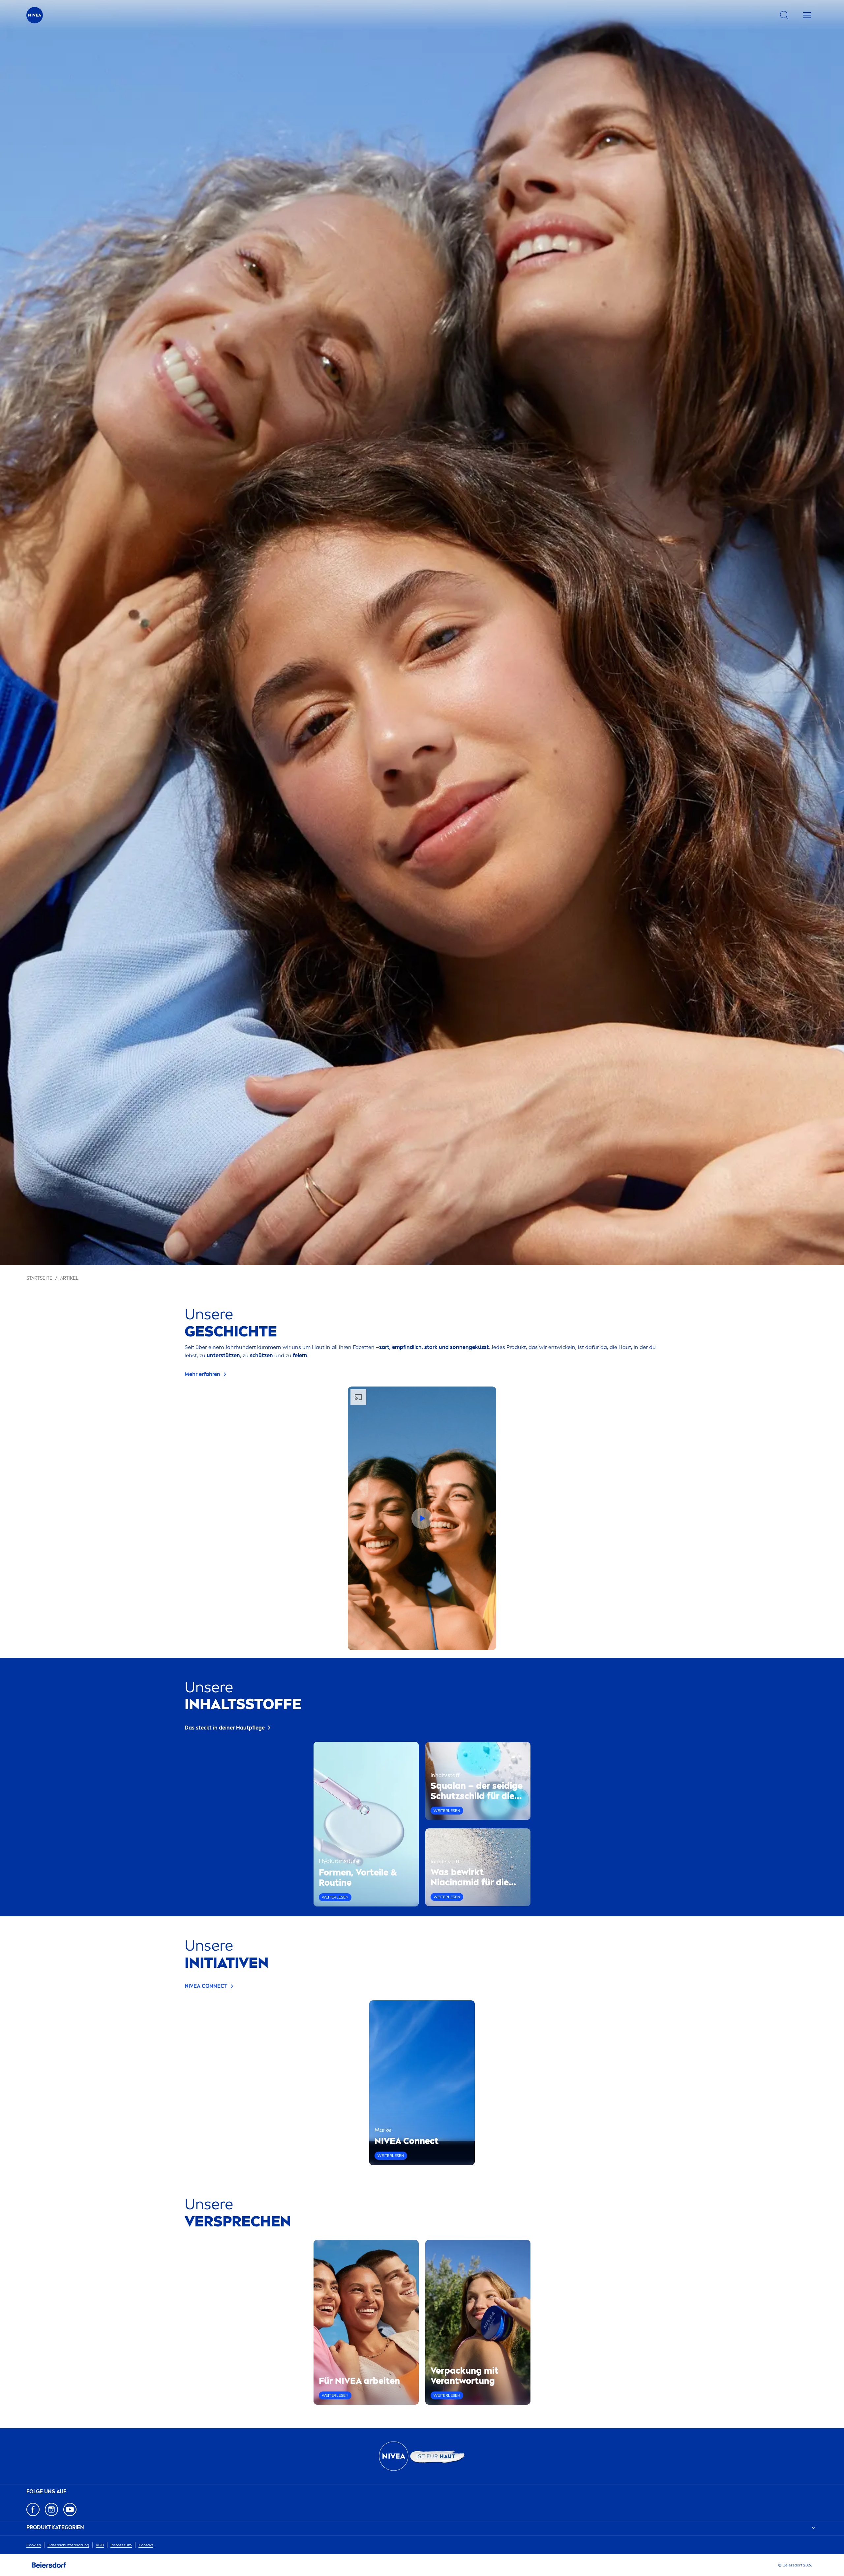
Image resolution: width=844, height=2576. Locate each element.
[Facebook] (33, 2509)
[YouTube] (70, 2509)
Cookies (34, 2545)
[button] (422, 1518)
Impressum (121, 2545)
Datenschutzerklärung (68, 2545)
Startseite (39, 1278)
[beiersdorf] (49, 2565)
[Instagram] (51, 2509)
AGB (100, 2545)
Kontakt (146, 2545)
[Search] (784, 15)
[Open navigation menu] (807, 15)
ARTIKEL (69, 1278)
